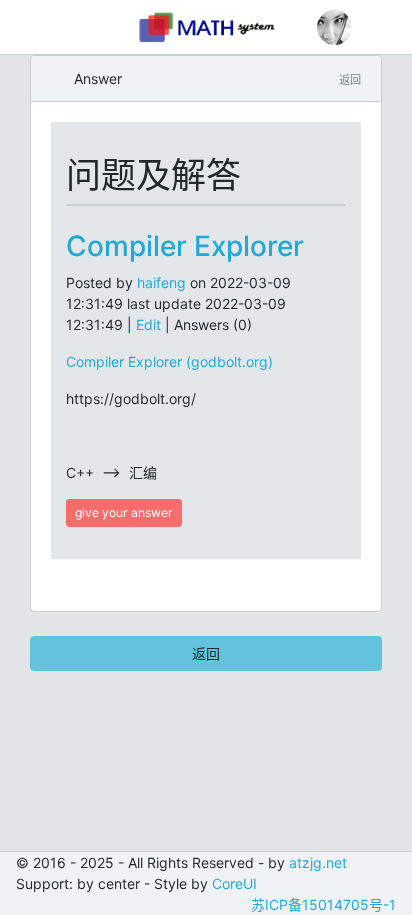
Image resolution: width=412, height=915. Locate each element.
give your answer (124, 512)
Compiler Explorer (185, 246)
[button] (334, 27)
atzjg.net (318, 862)
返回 (206, 653)
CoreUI (234, 883)
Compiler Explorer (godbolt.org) (169, 361)
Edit (148, 324)
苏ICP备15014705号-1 (323, 904)
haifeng (161, 282)
